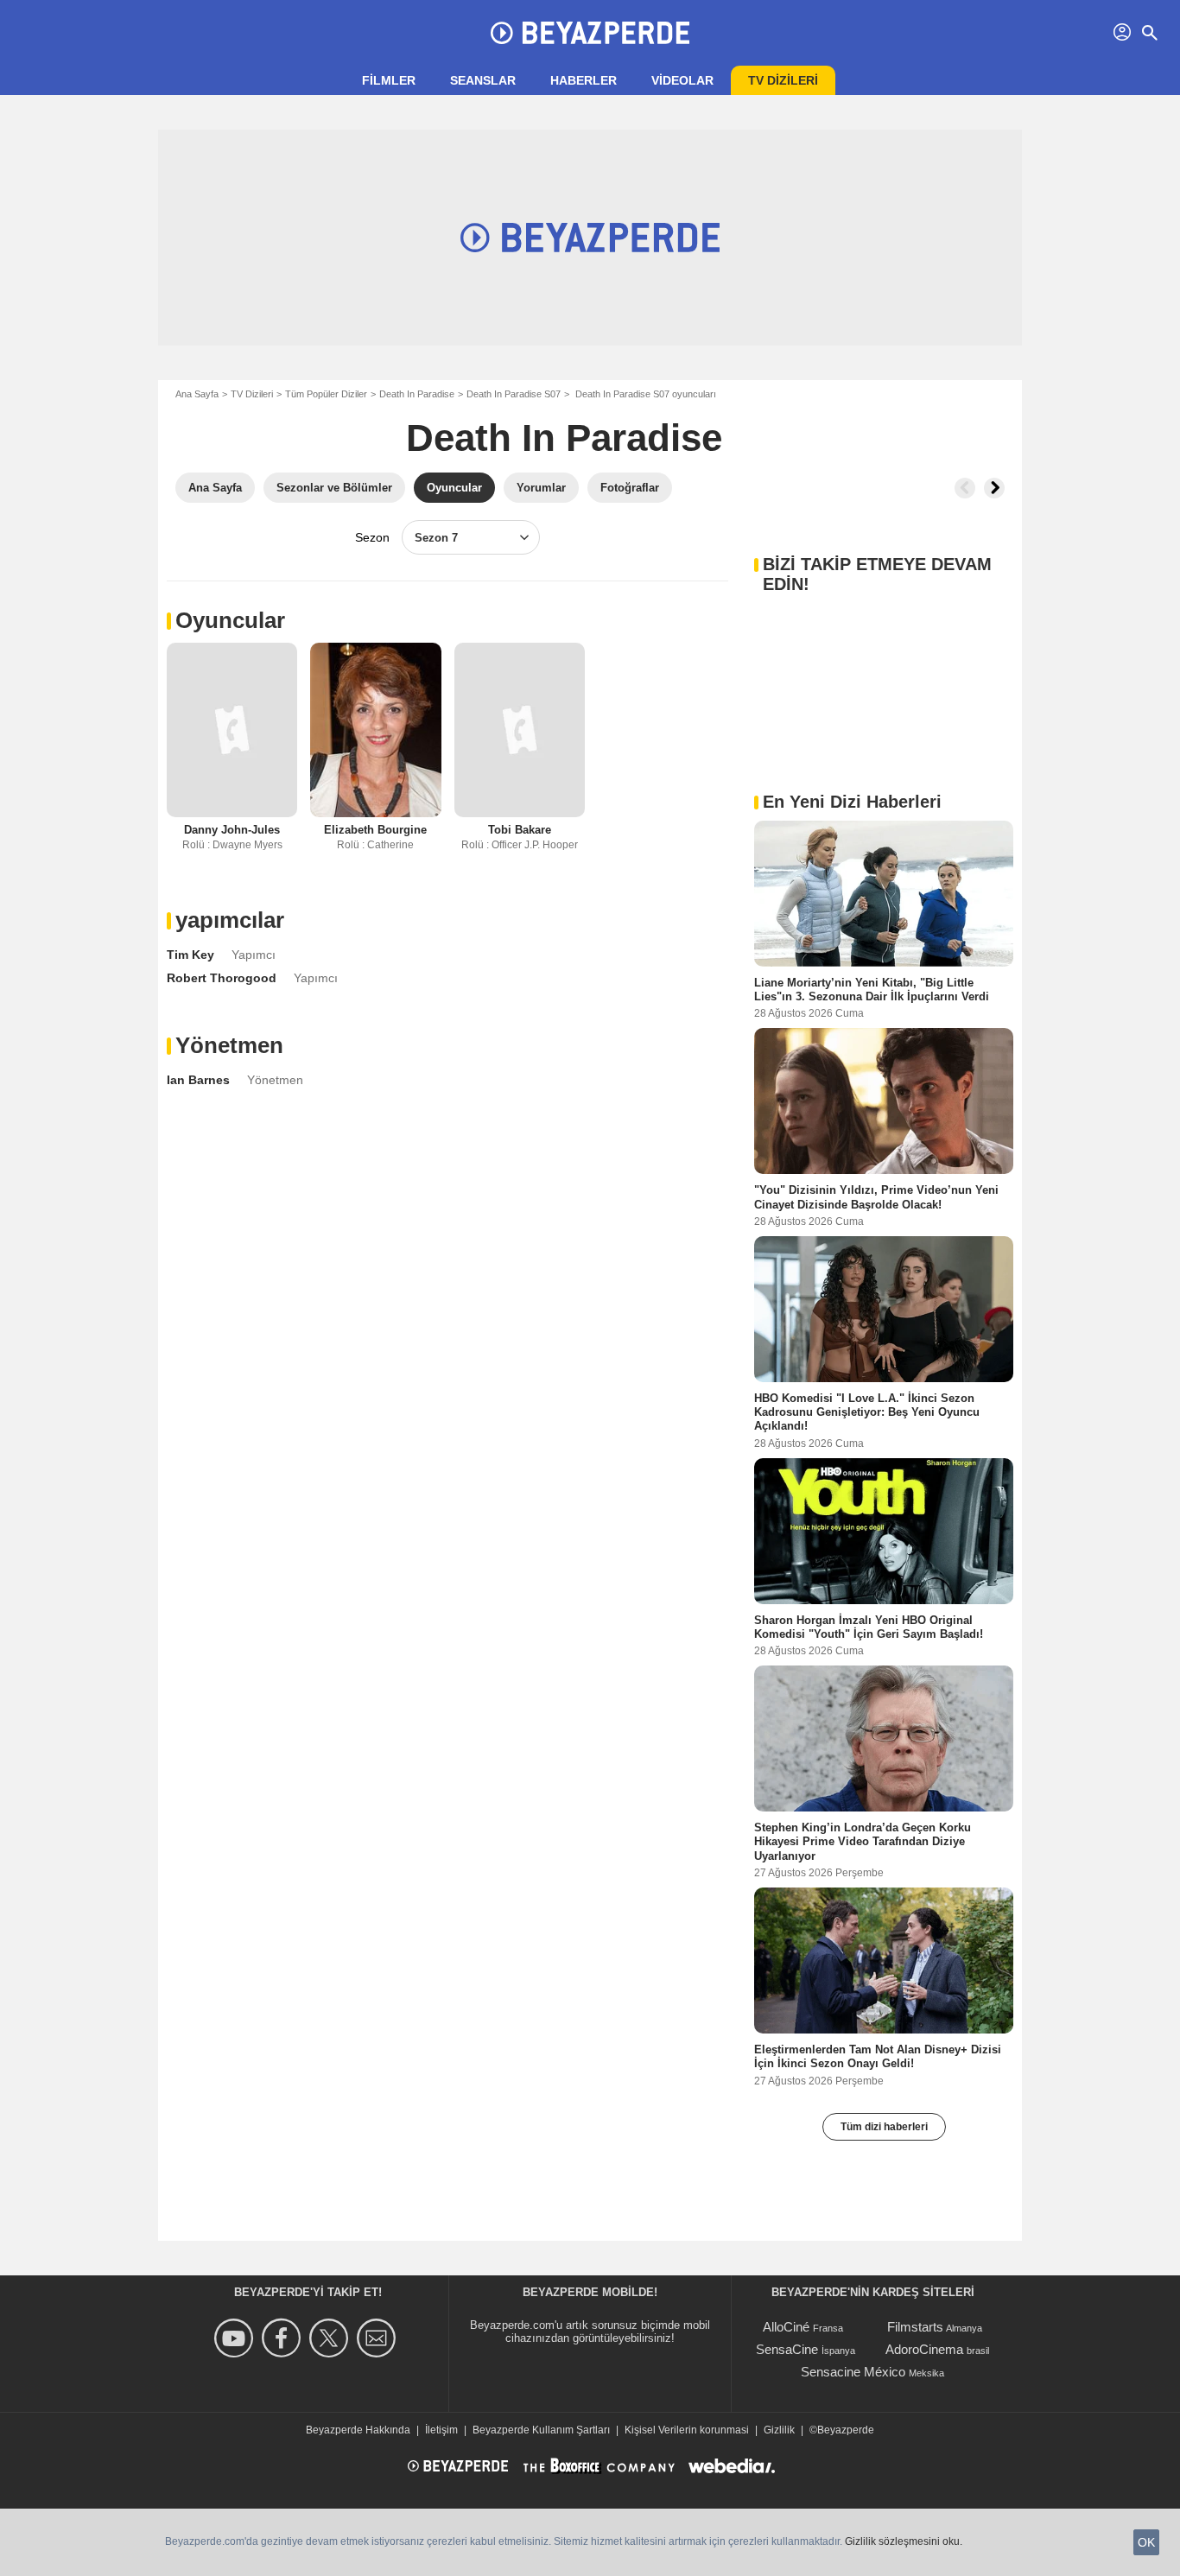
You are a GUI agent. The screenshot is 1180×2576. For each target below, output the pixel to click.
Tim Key (190, 955)
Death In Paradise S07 (514, 394)
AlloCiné (786, 2327)
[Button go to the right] (994, 488)
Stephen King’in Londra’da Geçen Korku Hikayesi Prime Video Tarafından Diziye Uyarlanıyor (863, 1842)
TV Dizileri (252, 394)
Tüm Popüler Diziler (326, 394)
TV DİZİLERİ (783, 80)
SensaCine (787, 2349)
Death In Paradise (417, 394)
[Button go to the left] (965, 488)
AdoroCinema (924, 2349)
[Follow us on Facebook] (284, 2338)
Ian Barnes (198, 1080)
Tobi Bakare (520, 830)
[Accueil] (590, 33)
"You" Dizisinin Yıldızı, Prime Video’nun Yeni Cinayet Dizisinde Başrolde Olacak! (876, 1197)
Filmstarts (915, 2327)
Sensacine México (853, 2372)
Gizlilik (779, 2430)
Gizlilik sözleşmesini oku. (904, 2541)
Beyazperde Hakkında (358, 2430)
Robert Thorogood (222, 978)
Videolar (682, 80)
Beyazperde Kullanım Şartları (541, 2430)
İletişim (441, 2430)
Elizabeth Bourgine (375, 830)
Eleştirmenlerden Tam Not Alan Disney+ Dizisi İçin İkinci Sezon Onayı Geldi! (878, 2056)
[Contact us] (379, 2338)
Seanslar (483, 80)
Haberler (584, 80)
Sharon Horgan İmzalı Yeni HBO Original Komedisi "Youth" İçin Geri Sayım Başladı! (869, 1626)
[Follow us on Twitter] (331, 2338)
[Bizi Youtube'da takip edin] (236, 2338)
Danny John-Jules (232, 830)
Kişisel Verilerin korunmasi (687, 2430)
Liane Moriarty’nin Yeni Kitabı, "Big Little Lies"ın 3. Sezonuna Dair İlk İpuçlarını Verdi (872, 990)
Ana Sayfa (197, 394)
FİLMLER (389, 80)
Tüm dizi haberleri (884, 2127)
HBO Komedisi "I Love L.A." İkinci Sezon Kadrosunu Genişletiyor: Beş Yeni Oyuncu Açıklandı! (867, 1412)
